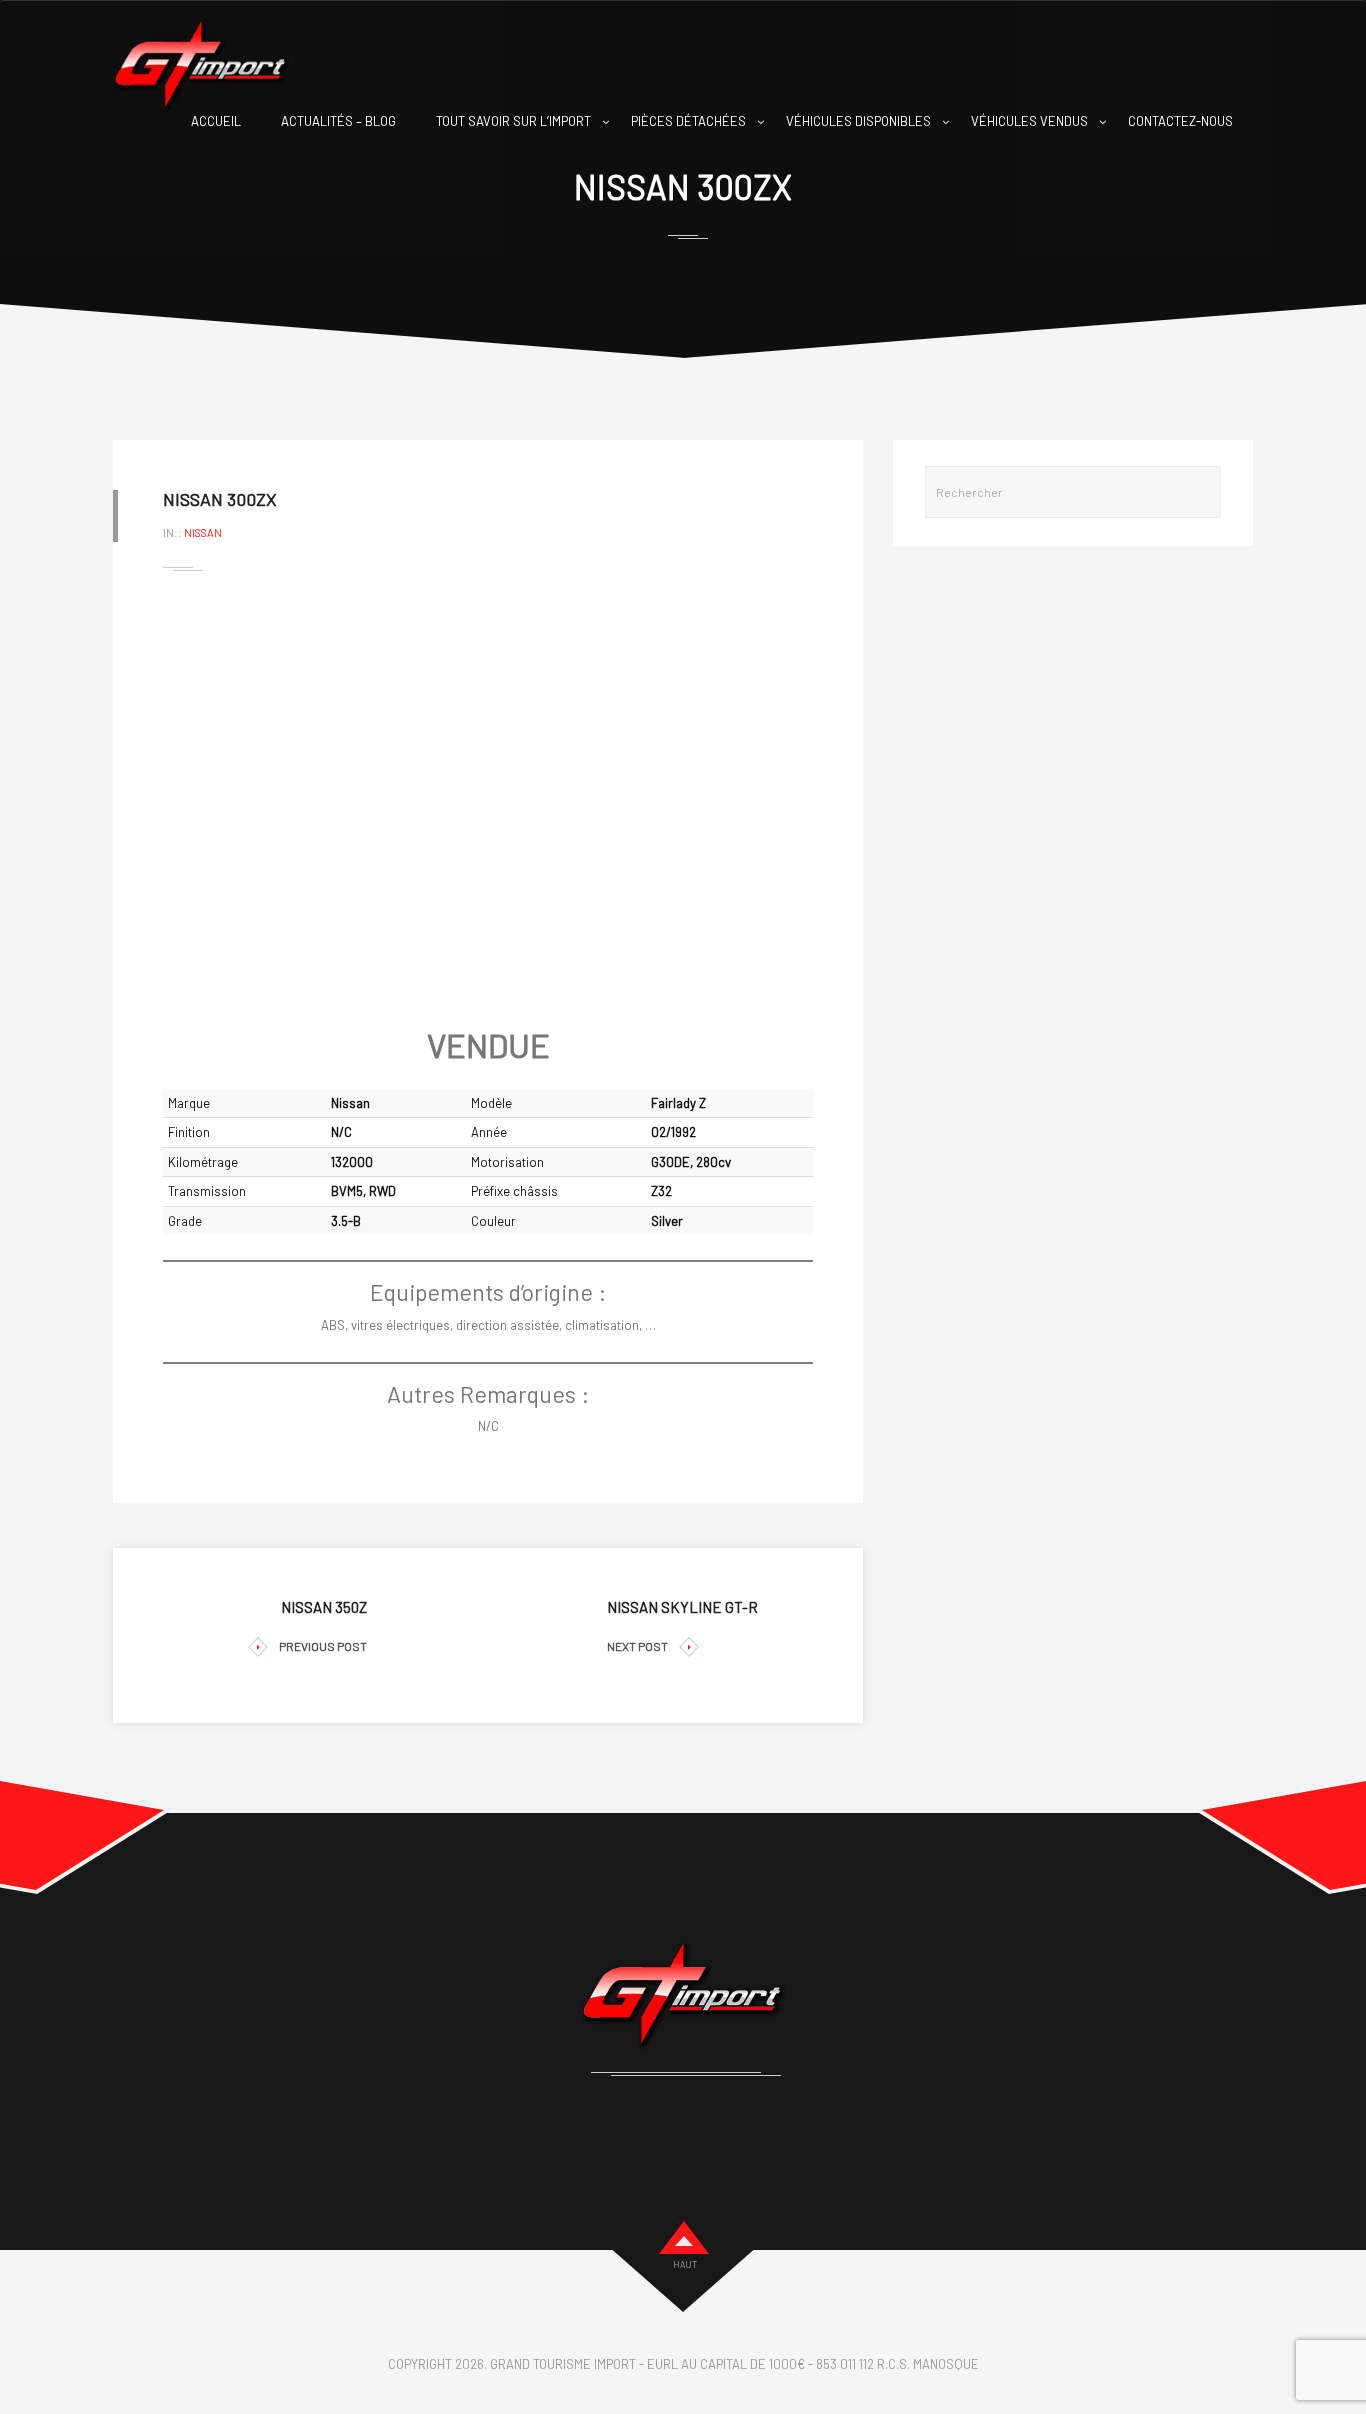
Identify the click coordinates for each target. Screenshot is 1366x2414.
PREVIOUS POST (323, 1646)
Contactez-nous (1180, 121)
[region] (488, 799)
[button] (194, 799)
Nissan (203, 532)
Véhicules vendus (1029, 121)
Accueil (216, 121)
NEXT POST (637, 1646)
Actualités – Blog (338, 121)
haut (685, 2264)
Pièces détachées (688, 121)
